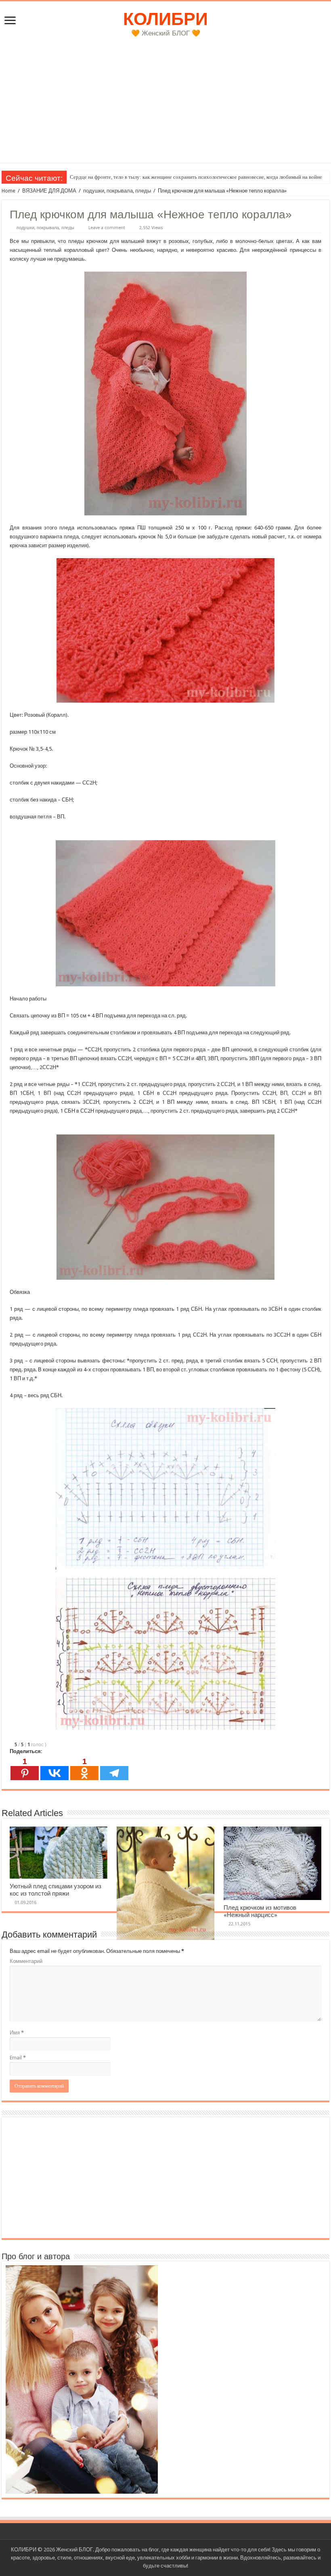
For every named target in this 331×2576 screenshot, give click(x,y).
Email (18, 2058)
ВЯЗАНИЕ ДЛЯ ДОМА (49, 191)
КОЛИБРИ (165, 19)
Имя (17, 2033)
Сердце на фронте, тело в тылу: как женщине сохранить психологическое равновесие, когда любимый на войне (196, 177)
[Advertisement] (165, 106)
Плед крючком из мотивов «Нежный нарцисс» (260, 1911)
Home (8, 191)
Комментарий (26, 1961)
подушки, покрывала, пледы (117, 191)
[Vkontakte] (54, 1769)
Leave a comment (107, 228)
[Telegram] (114, 1769)
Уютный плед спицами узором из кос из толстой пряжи (56, 1890)
